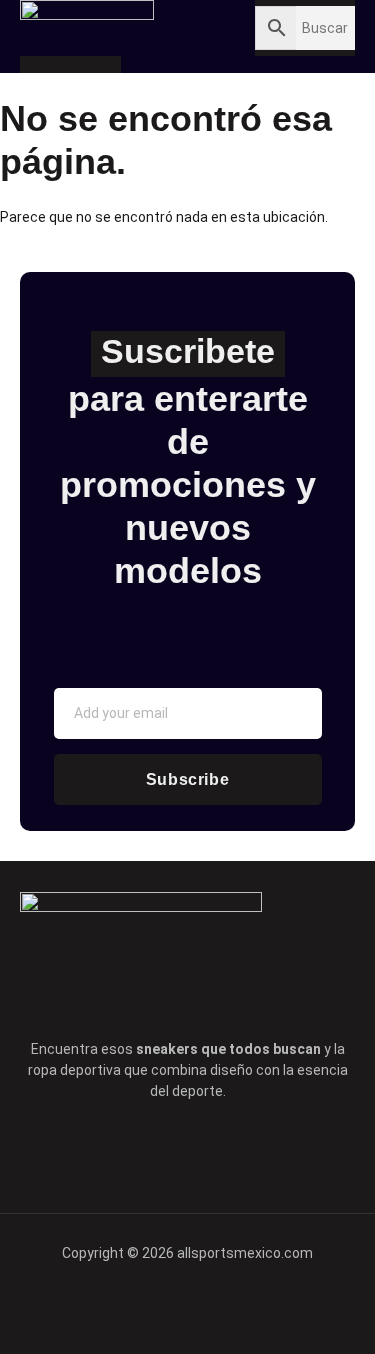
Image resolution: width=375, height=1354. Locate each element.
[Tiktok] (216, 1151)
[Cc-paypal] (188, 1308)
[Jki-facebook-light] (104, 1151)
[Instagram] (272, 1151)
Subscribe (187, 779)
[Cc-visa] (120, 1308)
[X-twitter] (160, 1151)
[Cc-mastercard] (256, 1308)
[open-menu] (167, 26)
